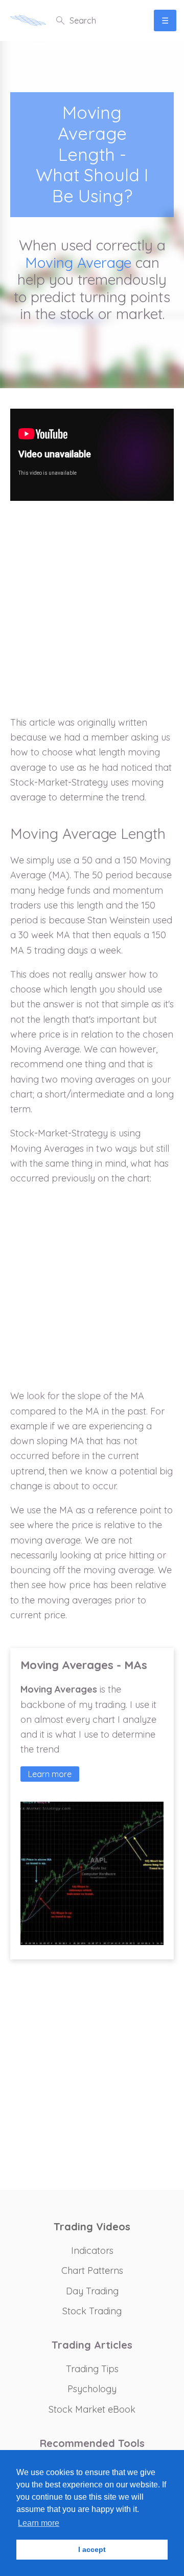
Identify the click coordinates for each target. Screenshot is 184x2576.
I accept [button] (92, 2549)
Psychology (92, 2389)
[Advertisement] (92, 614)
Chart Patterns (92, 2271)
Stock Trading (92, 2311)
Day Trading (92, 2291)
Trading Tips (92, 2369)
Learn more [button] (39, 2523)
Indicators (92, 2251)
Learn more (50, 1774)
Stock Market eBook (92, 2409)
